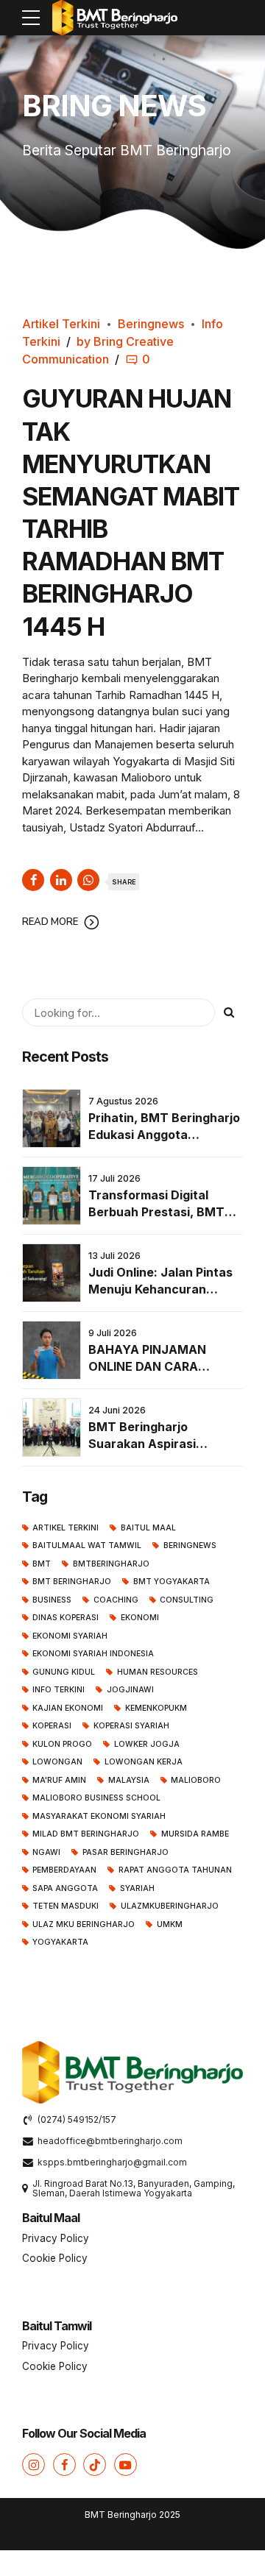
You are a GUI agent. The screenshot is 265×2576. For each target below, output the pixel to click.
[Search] (229, 1012)
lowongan (57, 1762)
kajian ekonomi (68, 1708)
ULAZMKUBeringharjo (169, 1906)
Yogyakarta (60, 1942)
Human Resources (157, 1672)
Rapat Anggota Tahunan (175, 1870)
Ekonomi (139, 1618)
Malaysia (128, 1780)
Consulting (187, 1600)
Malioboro (196, 1780)
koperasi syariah (131, 1726)
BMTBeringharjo (111, 1564)
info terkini (59, 1690)
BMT (42, 1564)
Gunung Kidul (64, 1672)
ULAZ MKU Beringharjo (84, 1924)
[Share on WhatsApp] (88, 880)
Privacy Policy (56, 2238)
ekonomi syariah (70, 1636)
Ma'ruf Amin (59, 1780)
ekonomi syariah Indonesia (93, 1654)
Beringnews (151, 324)
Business (52, 1600)
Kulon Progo (62, 1744)
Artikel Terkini (61, 324)
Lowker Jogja (146, 1744)
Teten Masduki (66, 1906)
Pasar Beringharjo (125, 1852)
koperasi (52, 1726)
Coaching (116, 1600)
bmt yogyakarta (171, 1582)
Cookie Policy (55, 2258)
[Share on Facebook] (33, 880)
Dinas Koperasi (66, 1618)
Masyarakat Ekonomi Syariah (99, 1816)
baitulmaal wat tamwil (87, 1546)
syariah (137, 1888)
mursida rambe (195, 1834)
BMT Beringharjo (72, 1582)
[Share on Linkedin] (61, 880)
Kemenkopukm (156, 1708)
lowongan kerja (143, 1762)
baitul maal (148, 1528)
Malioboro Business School (96, 1798)
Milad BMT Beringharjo (86, 1834)
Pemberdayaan (64, 1870)
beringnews (190, 1546)
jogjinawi (130, 1690)
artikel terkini (66, 1528)
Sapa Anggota (65, 1888)
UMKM (169, 1924)
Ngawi (46, 1852)
